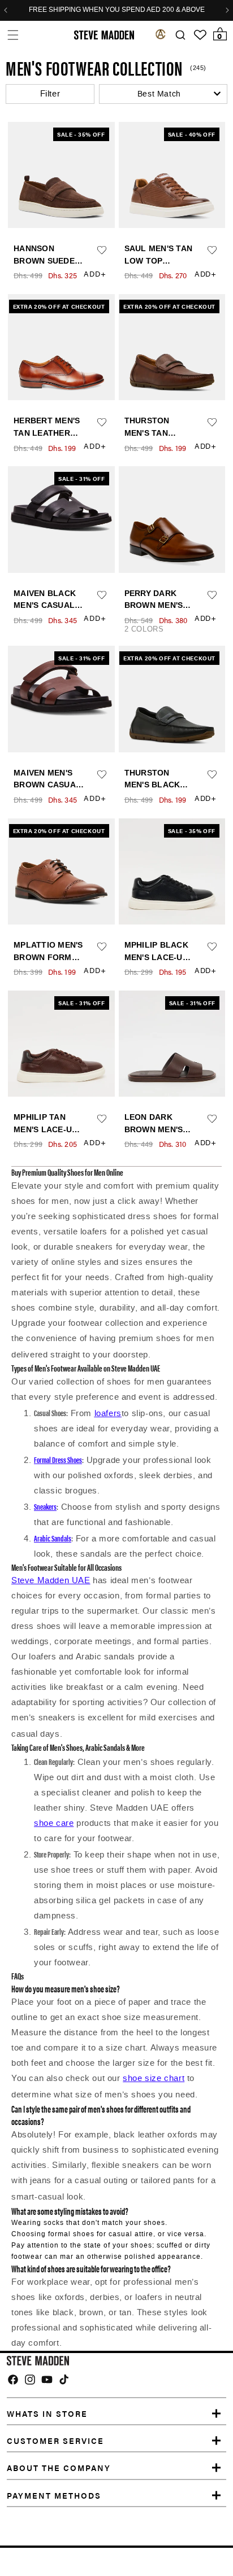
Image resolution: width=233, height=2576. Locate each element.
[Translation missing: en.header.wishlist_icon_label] (200, 35)
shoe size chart (154, 2078)
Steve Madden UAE (51, 1580)
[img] (13, 2380)
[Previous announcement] (6, 10)
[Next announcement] (227, 10)
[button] (13, 35)
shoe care (54, 1823)
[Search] (180, 35)
